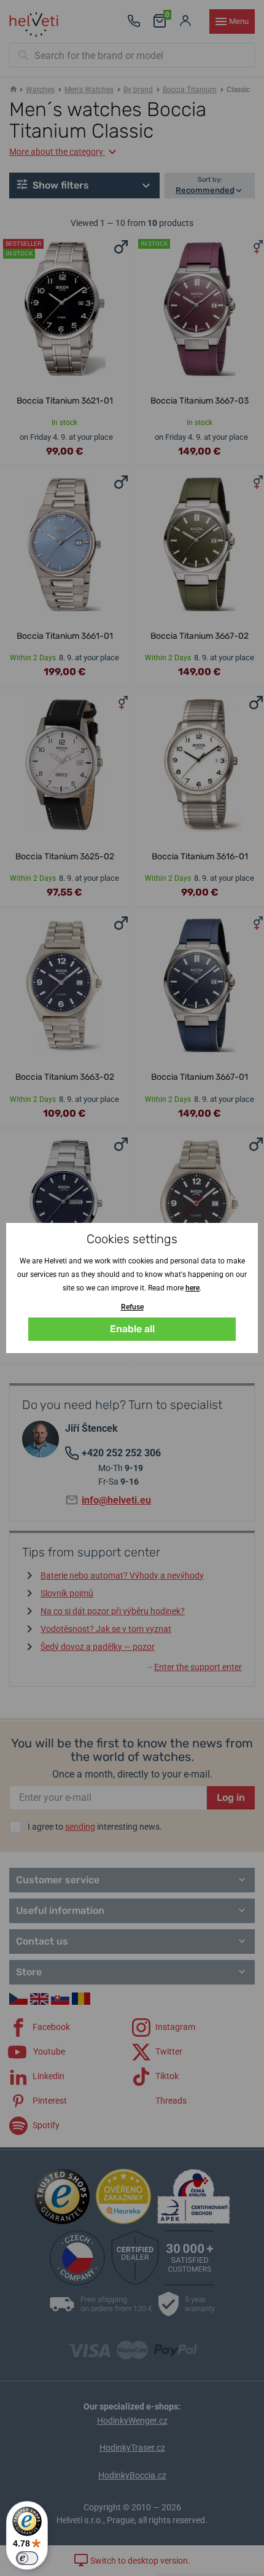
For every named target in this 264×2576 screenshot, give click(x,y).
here (192, 1288)
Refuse (132, 1307)
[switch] (27, 2558)
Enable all (132, 1329)
